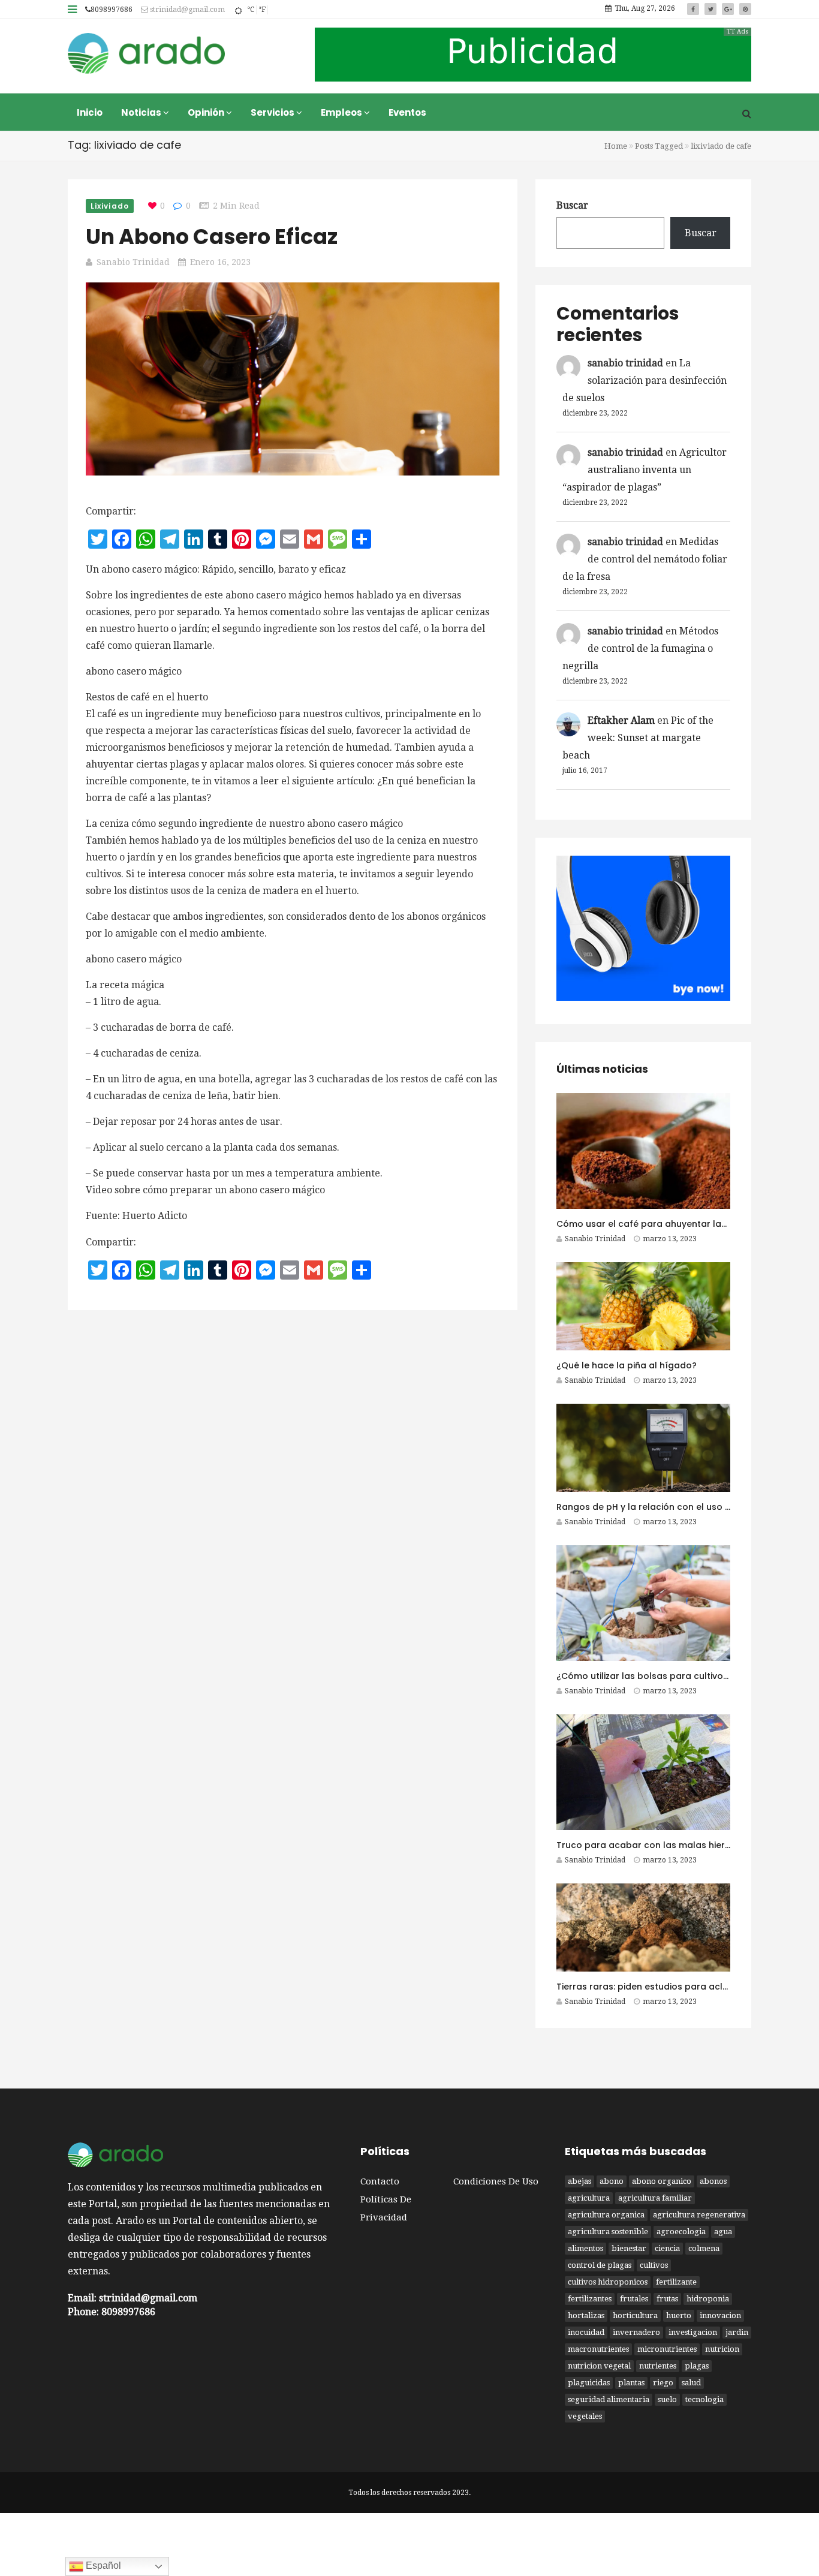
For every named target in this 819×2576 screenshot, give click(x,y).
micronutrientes (667, 2349)
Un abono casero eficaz (212, 237)
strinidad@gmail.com (186, 10)
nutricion (722, 2349)
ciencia (667, 2248)
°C (251, 10)
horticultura (635, 2315)
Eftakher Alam (621, 720)
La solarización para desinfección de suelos (645, 380)
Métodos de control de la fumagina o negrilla (640, 648)
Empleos (342, 112)
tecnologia (704, 2399)
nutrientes (658, 2366)
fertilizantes (590, 2299)
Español (102, 2566)
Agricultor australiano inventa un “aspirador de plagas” (645, 470)
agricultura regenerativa (699, 2215)
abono (612, 2181)
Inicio (90, 112)
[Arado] (147, 55)
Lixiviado (110, 206)
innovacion (720, 2315)
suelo (667, 2399)
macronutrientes (598, 2349)
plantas (631, 2383)
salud (691, 2383)
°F (262, 10)
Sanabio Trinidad (133, 262)
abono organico (662, 2181)
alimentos (585, 2248)
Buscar (572, 205)
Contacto (380, 2181)
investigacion (693, 2332)
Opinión (207, 112)
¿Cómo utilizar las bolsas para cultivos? (645, 1676)
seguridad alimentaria (609, 2399)
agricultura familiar (655, 2198)
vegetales (585, 2416)
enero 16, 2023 (220, 262)
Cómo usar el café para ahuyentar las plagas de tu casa (683, 1224)
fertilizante (676, 2282)
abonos (713, 2181)
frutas (667, 2299)
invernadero (636, 2332)
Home (616, 146)
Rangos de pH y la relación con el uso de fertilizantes (673, 1507)
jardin (737, 2332)
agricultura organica (606, 2215)
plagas (697, 2366)
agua (723, 2232)
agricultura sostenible (608, 2232)
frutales (634, 2299)
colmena (704, 2248)
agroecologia (681, 2232)
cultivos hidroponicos (608, 2282)
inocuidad (586, 2332)
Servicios (273, 112)
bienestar (629, 2248)
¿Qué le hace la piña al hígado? (627, 1365)
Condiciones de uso (496, 2181)
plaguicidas (589, 2383)
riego (663, 2383)
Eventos (407, 112)
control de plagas (600, 2265)
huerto (679, 2315)
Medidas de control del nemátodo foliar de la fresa (645, 559)
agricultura (589, 2198)
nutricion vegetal (599, 2366)
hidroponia (708, 2299)
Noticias (142, 112)
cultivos (654, 2265)
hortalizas (586, 2315)
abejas (579, 2181)
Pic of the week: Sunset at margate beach (638, 738)
